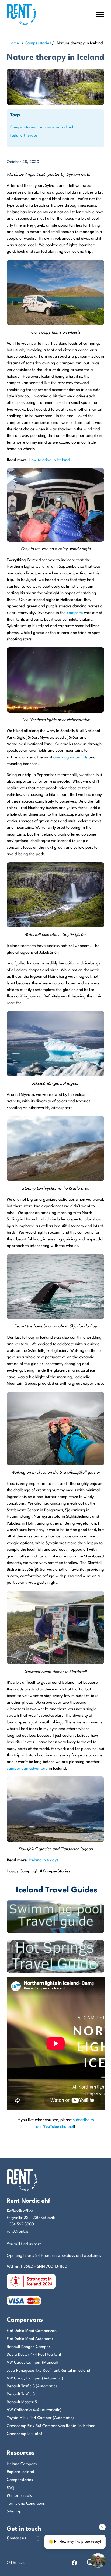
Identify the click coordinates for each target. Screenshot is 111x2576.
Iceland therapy (24, 136)
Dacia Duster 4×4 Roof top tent (34, 2355)
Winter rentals (19, 2496)
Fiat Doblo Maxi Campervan (32, 2331)
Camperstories (38, 43)
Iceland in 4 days (44, 1860)
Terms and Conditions (26, 2504)
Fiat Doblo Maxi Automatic (30, 2339)
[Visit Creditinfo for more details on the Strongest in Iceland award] (31, 2282)
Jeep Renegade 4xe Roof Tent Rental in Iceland (48, 2371)
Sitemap (14, 2512)
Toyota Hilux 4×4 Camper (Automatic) (40, 2418)
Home (14, 43)
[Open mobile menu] (100, 15)
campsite (75, 613)
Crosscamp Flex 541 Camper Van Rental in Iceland (51, 2426)
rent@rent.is (18, 2232)
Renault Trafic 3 (21, 2394)
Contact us (17, 2538)
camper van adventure (27, 1769)
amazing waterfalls (70, 758)
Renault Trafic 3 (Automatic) (32, 2386)
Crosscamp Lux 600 (24, 2434)
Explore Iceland (20, 2472)
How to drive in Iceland (49, 460)
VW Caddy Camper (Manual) (32, 2363)
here (38, 2244)
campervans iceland (56, 127)
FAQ (10, 2488)
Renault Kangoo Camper (29, 2347)
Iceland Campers (22, 2464)
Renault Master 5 (22, 2402)
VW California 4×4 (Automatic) (34, 2410)
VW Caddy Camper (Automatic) (35, 2379)
